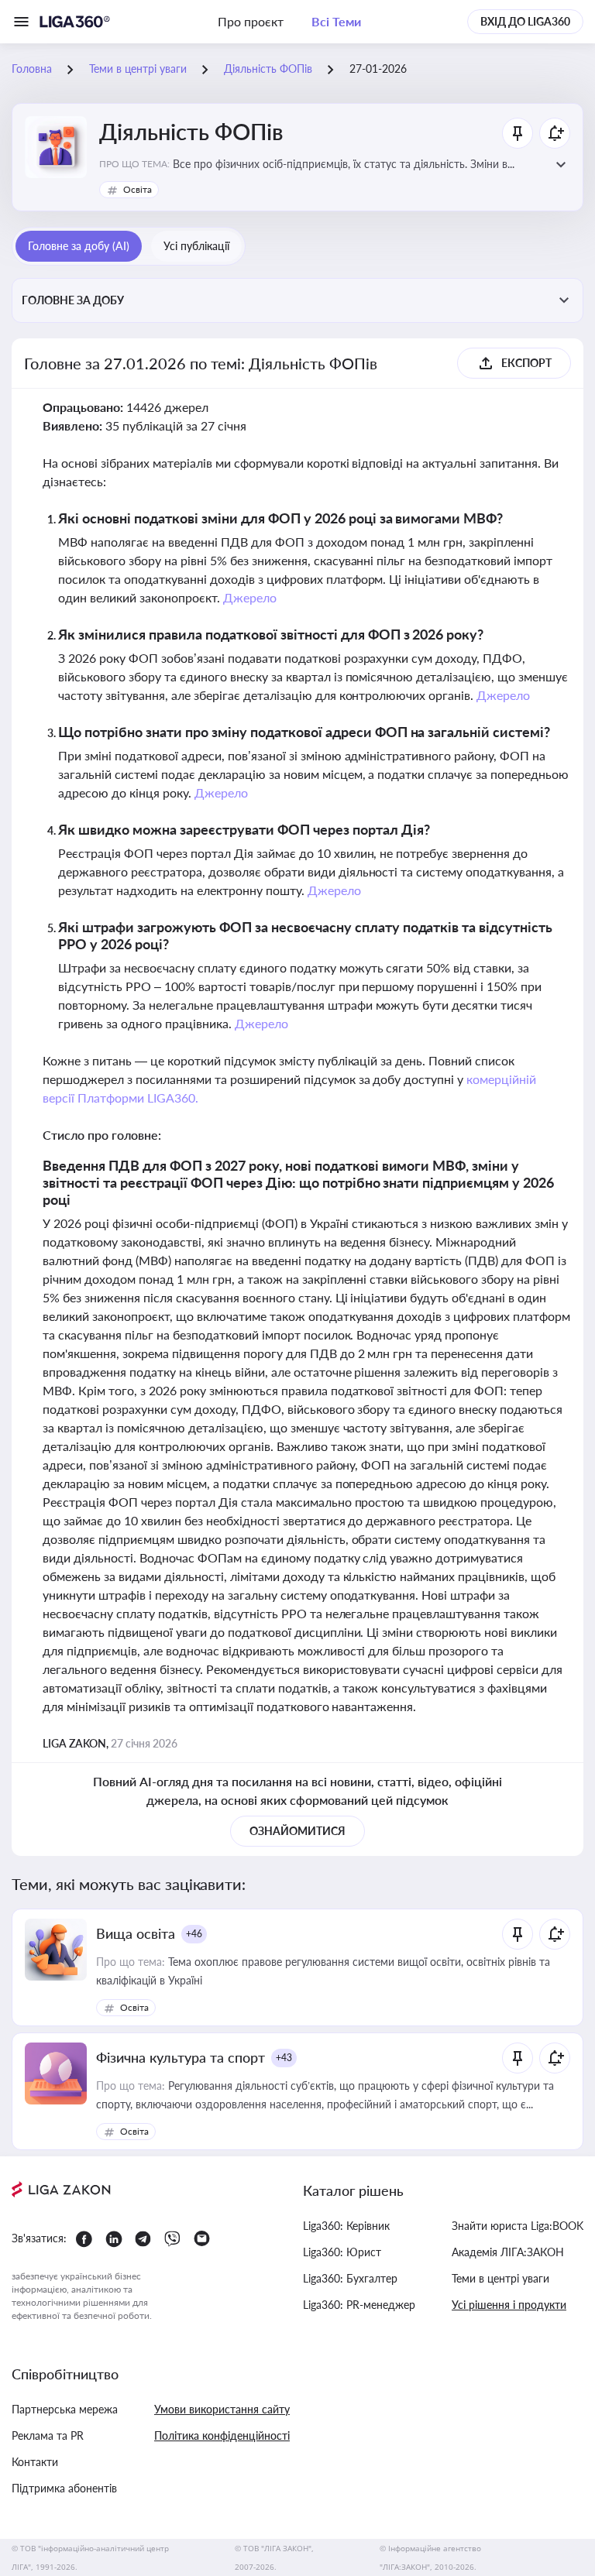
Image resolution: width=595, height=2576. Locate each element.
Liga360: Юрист (342, 2252)
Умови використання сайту (222, 2409)
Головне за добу (73, 300)
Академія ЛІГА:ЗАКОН (508, 2252)
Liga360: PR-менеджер (359, 2305)
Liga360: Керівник (346, 2226)
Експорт (526, 363)
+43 (284, 2058)
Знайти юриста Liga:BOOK (518, 2226)
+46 (194, 1934)
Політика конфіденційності (222, 2435)
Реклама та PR (48, 2435)
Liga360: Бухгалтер (350, 2278)
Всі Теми (336, 21)
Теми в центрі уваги (500, 2278)
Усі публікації (196, 246)
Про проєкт (251, 21)
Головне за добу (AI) (79, 246)
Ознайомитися (297, 1831)
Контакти (35, 2462)
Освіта (138, 189)
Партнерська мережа (65, 2409)
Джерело (250, 597)
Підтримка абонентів (64, 2488)
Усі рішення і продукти (509, 2305)
